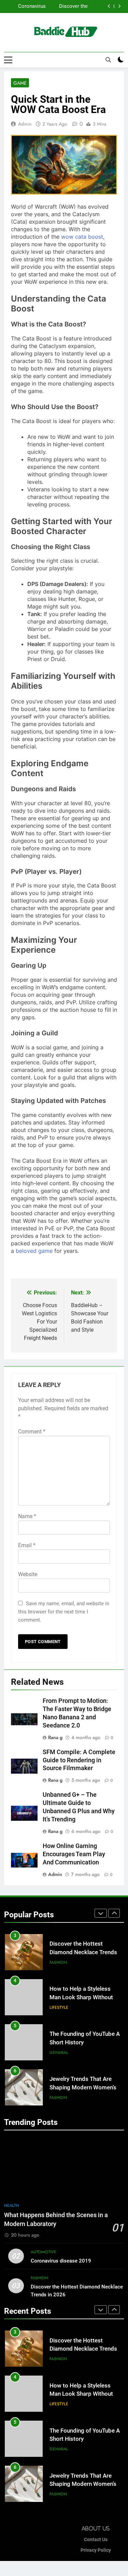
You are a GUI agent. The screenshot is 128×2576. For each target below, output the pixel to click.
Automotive (44, 2252)
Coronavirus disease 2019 (61, 2261)
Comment (32, 1432)
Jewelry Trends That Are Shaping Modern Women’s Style (83, 2042)
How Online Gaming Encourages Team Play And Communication (74, 1854)
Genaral (59, 2007)
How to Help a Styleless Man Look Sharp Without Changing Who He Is (59, 6)
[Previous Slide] (109, 6)
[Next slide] (119, 6)
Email (27, 1545)
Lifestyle (59, 1962)
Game (20, 83)
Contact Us (96, 2540)
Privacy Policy (96, 2550)
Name (27, 1516)
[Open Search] (108, 60)
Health (12, 2206)
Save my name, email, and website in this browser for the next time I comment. (64, 1612)
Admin (25, 124)
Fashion (58, 2053)
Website (28, 1574)
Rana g (55, 1737)
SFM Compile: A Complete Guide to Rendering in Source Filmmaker (79, 1760)
